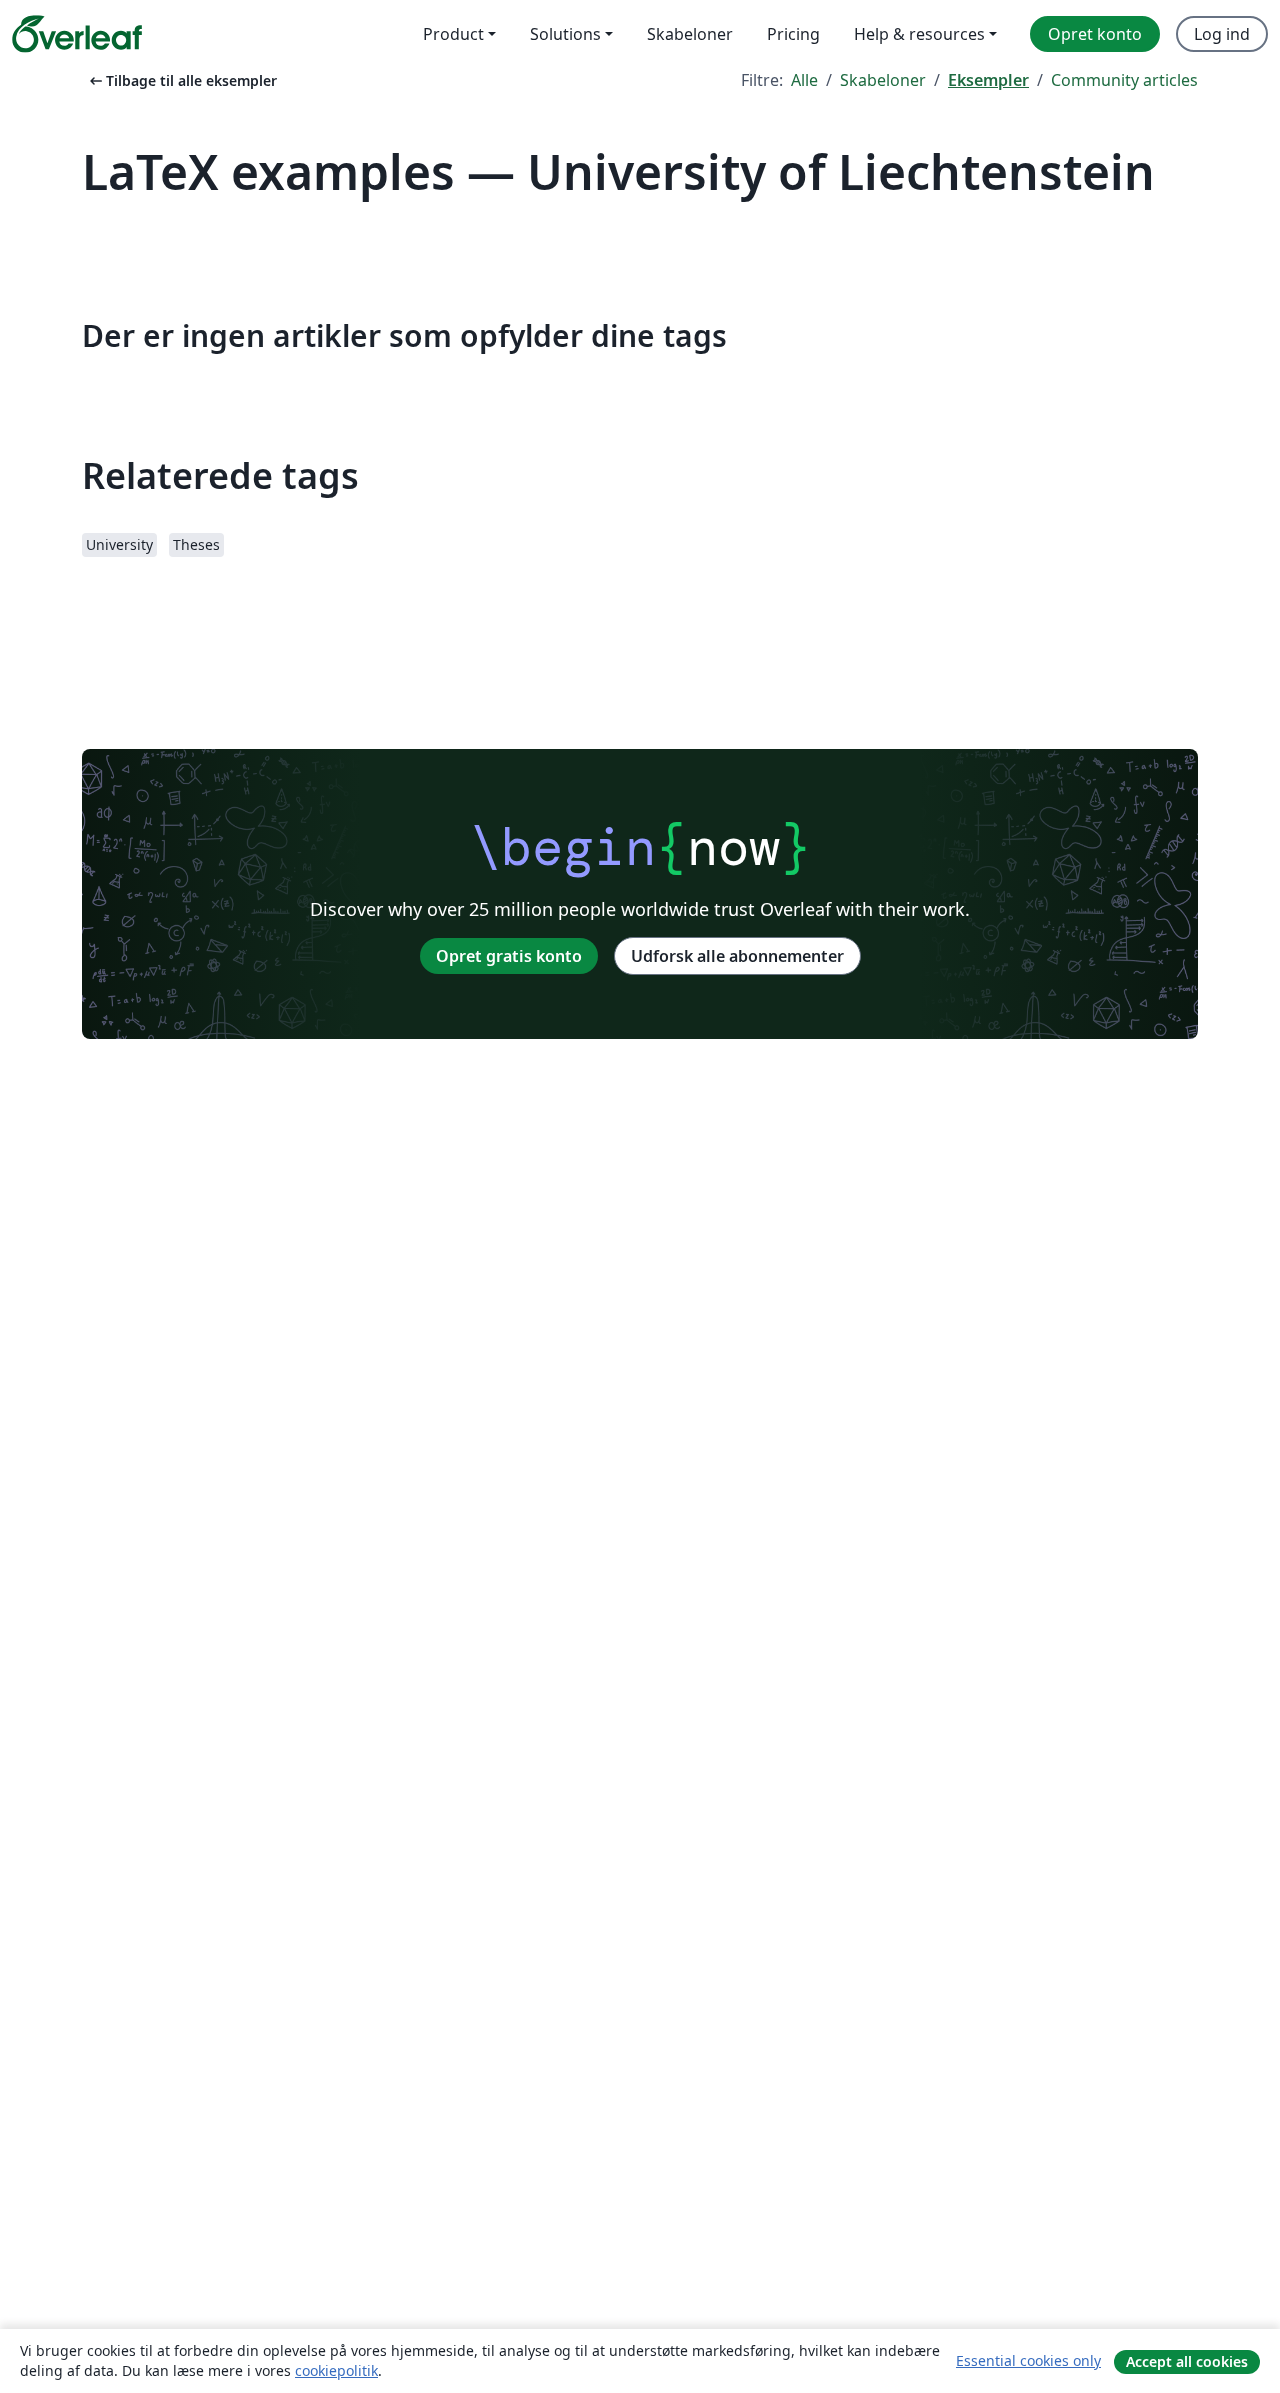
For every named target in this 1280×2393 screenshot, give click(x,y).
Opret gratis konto (509, 956)
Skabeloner (883, 80)
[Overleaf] (77, 34)
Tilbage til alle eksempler (181, 80)
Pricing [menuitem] (793, 34)
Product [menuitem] (453, 34)
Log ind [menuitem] (1222, 34)
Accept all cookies (1187, 2361)
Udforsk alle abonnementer (737, 956)
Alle (804, 80)
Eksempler (988, 80)
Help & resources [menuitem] (919, 34)
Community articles (1124, 80)
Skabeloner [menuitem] (690, 34)
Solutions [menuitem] (565, 34)
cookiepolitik (336, 2370)
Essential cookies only (1028, 2360)
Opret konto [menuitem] (1095, 34)
